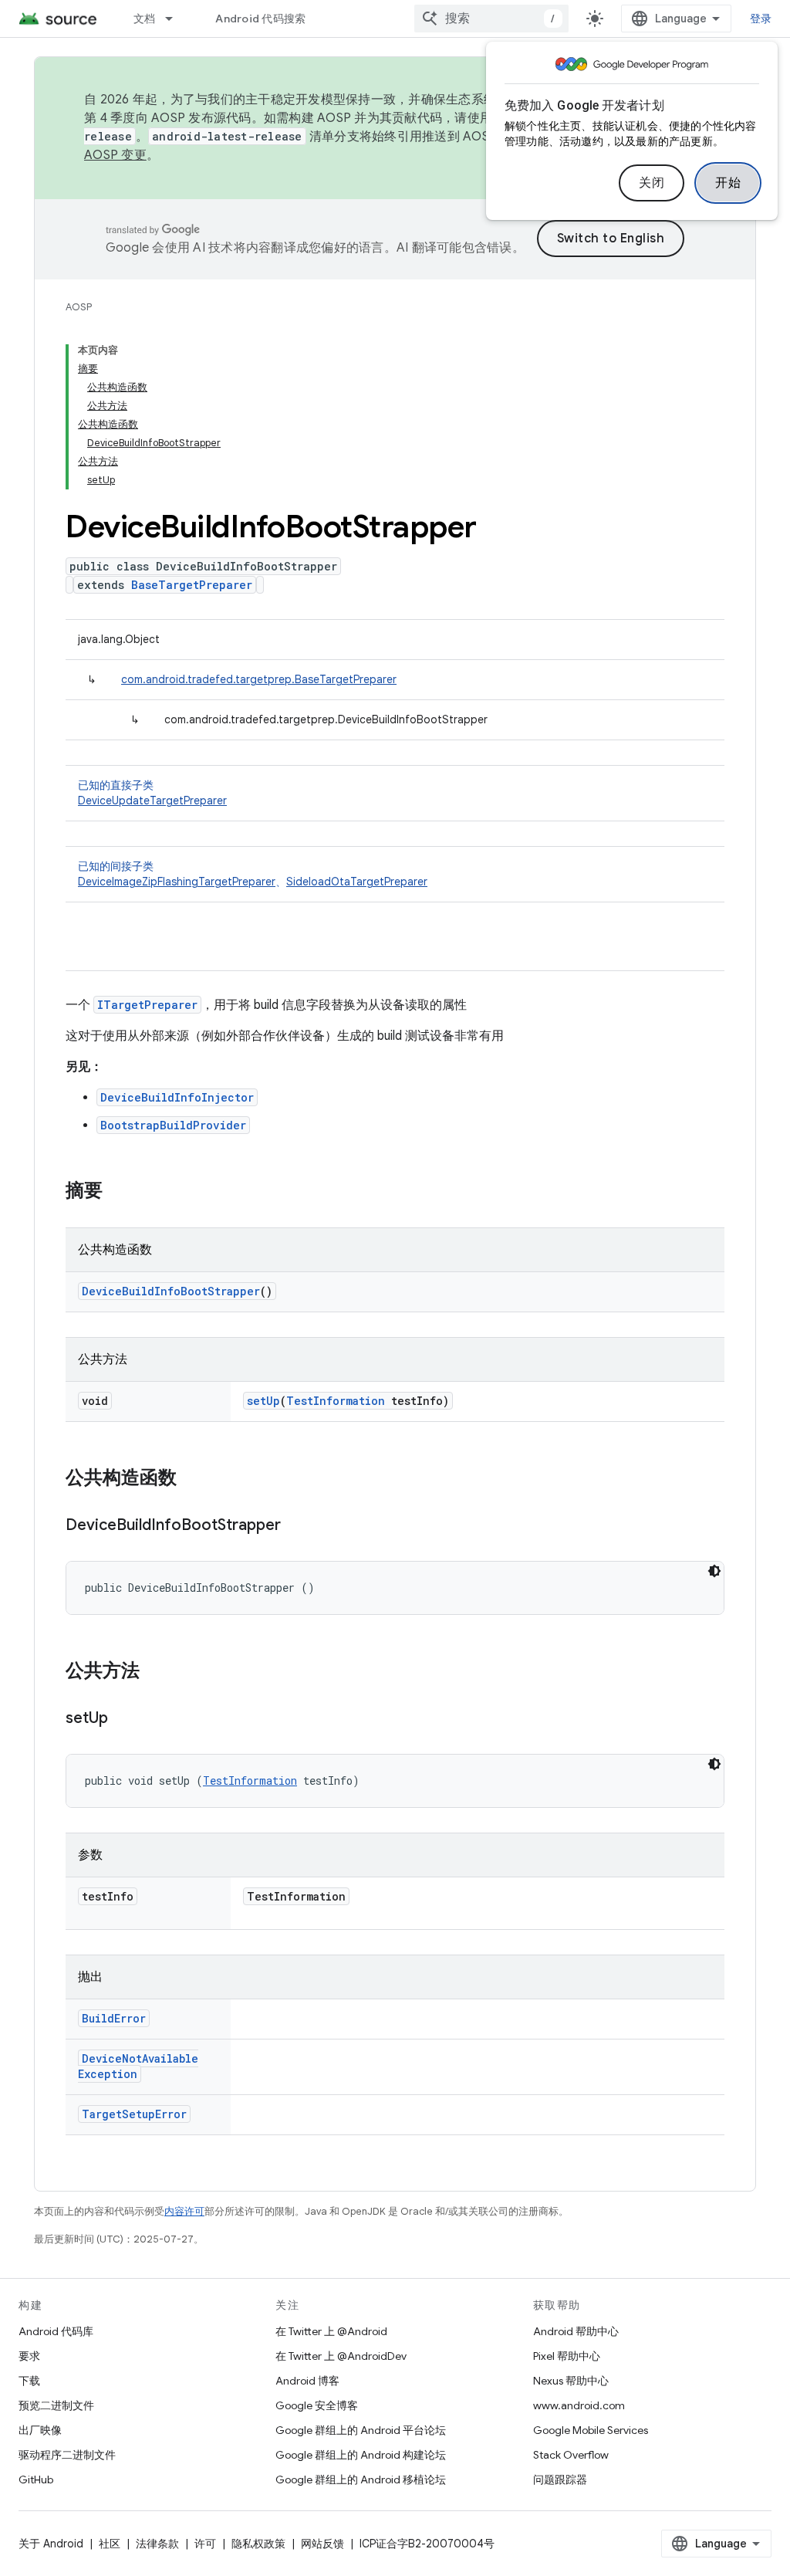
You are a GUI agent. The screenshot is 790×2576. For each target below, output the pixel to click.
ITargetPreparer (147, 1005)
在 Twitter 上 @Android (331, 2331)
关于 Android (51, 2544)
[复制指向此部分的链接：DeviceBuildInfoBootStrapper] (296, 1526)
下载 (29, 2381)
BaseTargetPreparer (192, 585)
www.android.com (579, 2405)
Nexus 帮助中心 (571, 2381)
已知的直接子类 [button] (152, 793)
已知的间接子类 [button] (253, 874)
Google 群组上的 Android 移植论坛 (361, 2480)
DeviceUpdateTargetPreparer (152, 801)
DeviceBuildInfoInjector (177, 1097)
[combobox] (491, 19)
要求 (29, 2356)
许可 (205, 2544)
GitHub (36, 2480)
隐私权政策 (258, 2544)
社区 (110, 2544)
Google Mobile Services (591, 2430)
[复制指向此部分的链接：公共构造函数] (192, 1479)
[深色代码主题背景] (714, 1571)
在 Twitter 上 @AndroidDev (341, 2356)
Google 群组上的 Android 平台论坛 (361, 2430)
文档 (145, 19)
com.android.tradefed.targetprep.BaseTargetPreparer (259, 679)
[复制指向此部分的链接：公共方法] (155, 1672)
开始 (728, 183)
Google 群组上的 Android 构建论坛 (361, 2455)
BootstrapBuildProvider (173, 1125)
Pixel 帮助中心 (567, 2356)
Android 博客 (307, 2381)
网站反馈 (322, 2544)
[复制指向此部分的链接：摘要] (118, 1192)
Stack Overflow (571, 2455)
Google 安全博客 (317, 2405)
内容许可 (184, 2211)
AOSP (79, 307)
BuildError (114, 2018)
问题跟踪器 (560, 2480)
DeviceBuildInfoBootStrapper (171, 1291)
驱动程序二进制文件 (67, 2455)
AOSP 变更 (115, 155)
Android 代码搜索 (260, 19)
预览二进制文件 (56, 2405)
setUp (263, 1401)
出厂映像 (40, 2430)
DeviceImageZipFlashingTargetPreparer (177, 882)
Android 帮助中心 (576, 2331)
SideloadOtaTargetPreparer (357, 882)
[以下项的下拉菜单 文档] (176, 19)
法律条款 (157, 2544)
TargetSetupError (134, 2114)
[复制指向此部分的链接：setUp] (123, 1719)
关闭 (652, 183)
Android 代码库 (56, 2331)
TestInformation (336, 1401)
